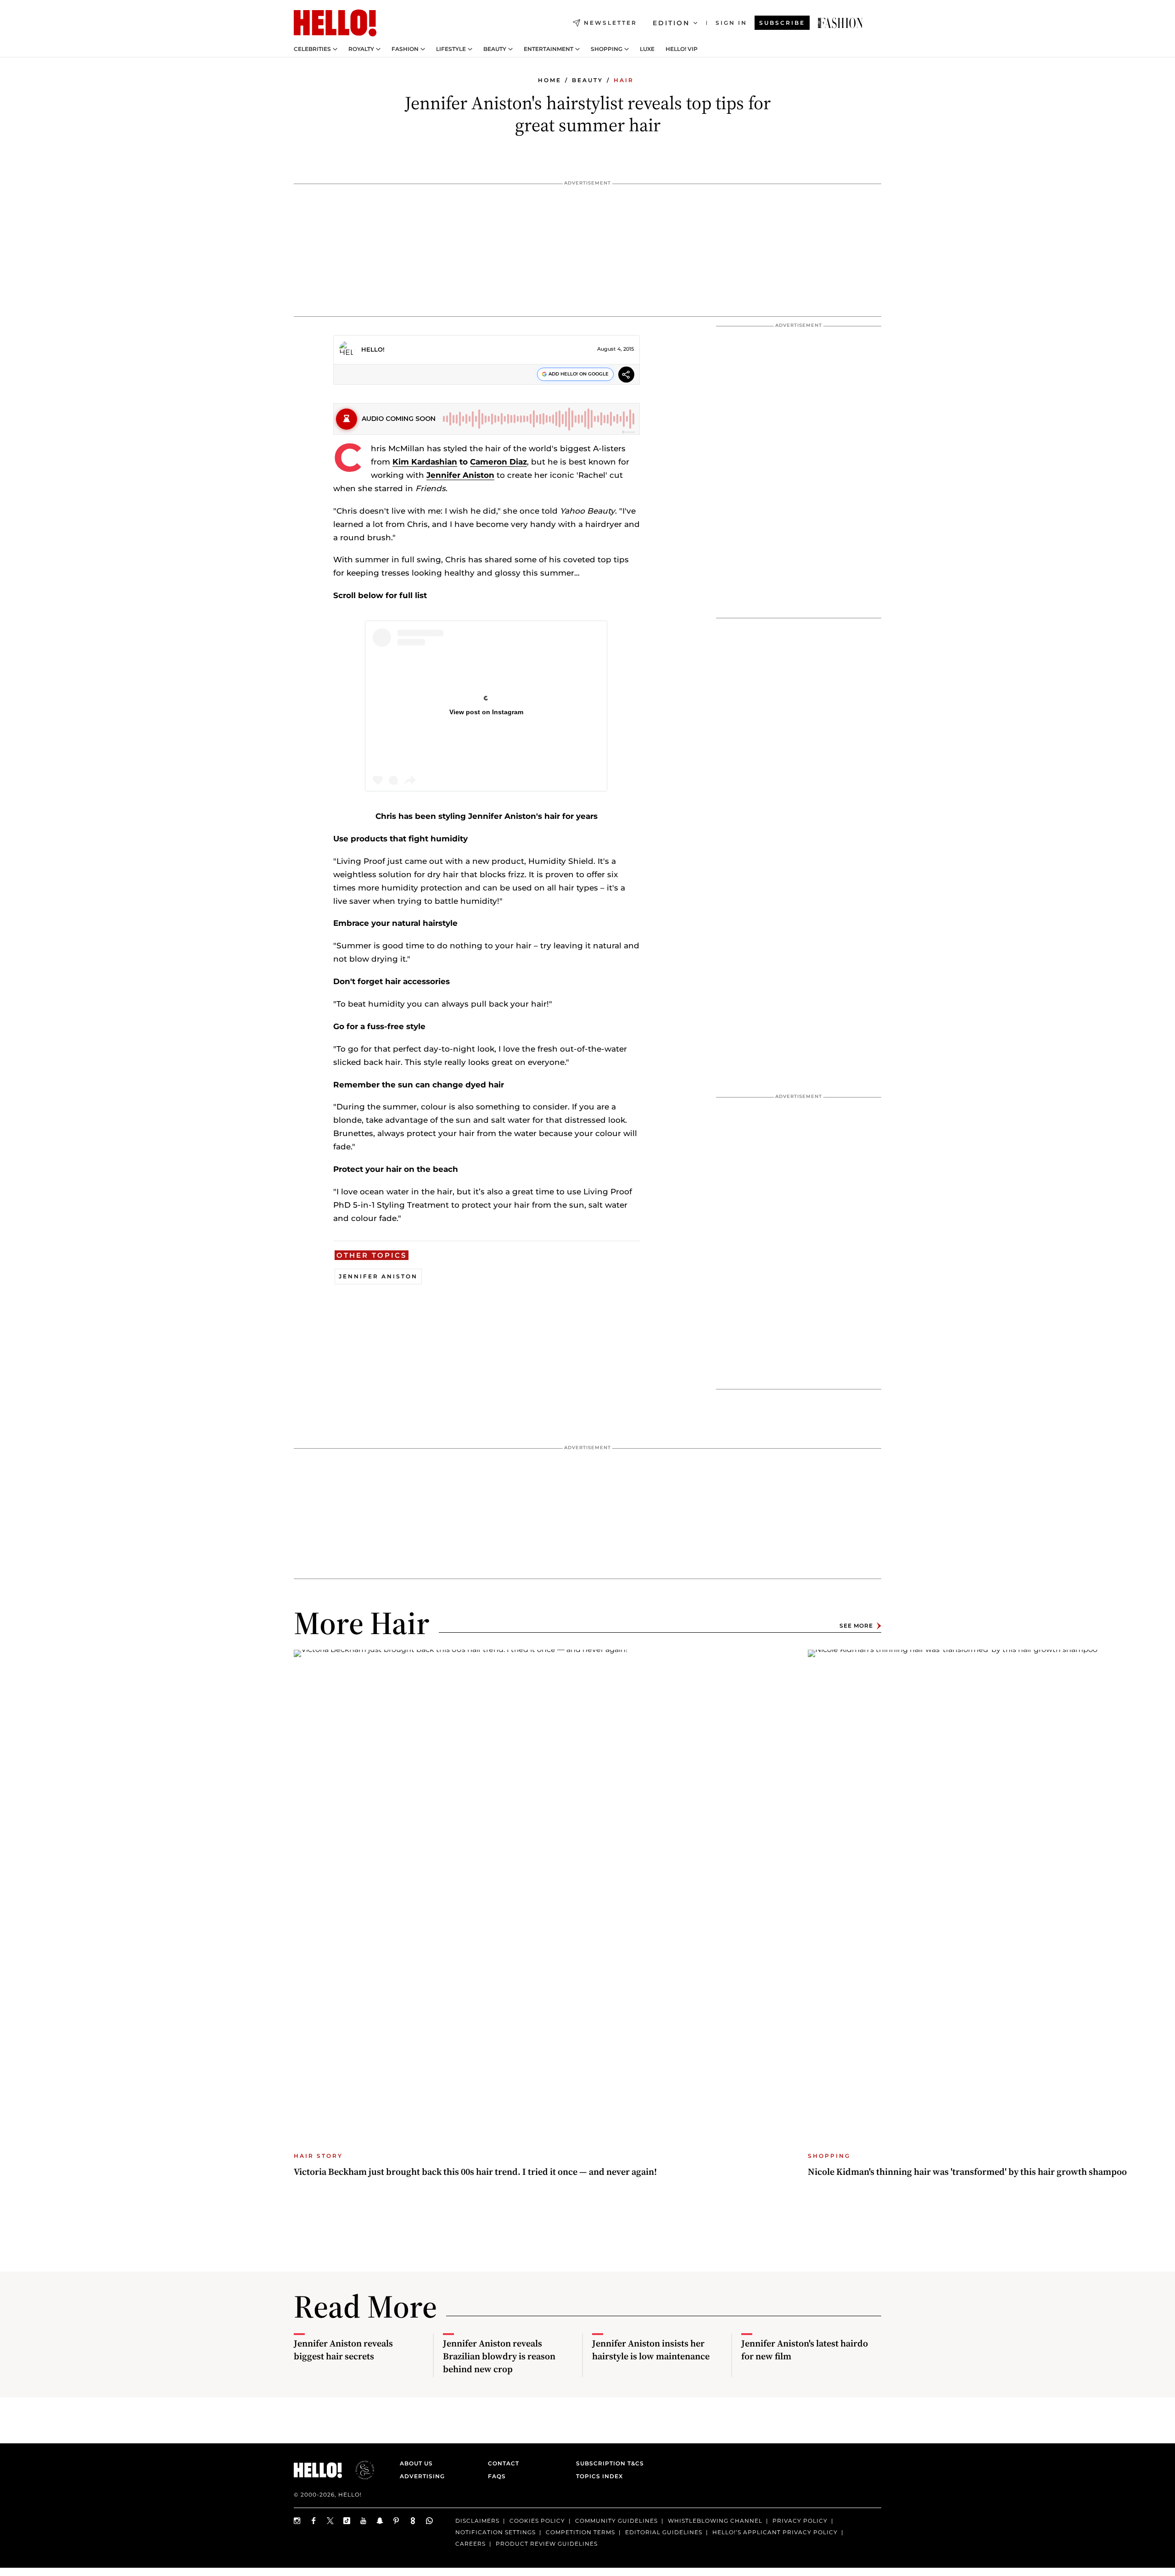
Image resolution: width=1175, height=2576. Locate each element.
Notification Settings (495, 2532)
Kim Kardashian (425, 462)
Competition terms (580, 2532)
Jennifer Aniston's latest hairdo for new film (805, 2350)
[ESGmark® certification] (359, 2470)
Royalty (361, 49)
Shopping (607, 49)
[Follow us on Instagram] (297, 2521)
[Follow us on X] (330, 2521)
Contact (504, 2463)
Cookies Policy (537, 2521)
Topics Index (599, 2476)
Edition (671, 23)
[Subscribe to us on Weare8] (413, 2521)
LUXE (647, 49)
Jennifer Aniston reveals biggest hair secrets (343, 2350)
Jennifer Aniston (460, 475)
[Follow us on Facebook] (314, 2521)
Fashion (405, 49)
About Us (416, 2463)
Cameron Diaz (498, 462)
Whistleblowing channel (715, 2521)
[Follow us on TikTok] (347, 2521)
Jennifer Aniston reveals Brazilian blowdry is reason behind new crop (499, 2356)
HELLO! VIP (682, 49)
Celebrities (312, 49)
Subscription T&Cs (607, 2463)
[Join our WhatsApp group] (430, 2521)
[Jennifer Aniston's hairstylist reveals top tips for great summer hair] (840, 23)
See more (856, 1626)
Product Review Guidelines (547, 2543)
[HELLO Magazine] (335, 23)
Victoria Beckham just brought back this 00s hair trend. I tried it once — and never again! (475, 2172)
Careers (470, 2543)
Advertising (422, 2476)
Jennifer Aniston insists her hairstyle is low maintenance (651, 2350)
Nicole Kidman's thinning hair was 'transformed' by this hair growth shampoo (967, 2172)
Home (550, 80)
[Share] (626, 376)
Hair (624, 80)
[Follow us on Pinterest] (397, 2521)
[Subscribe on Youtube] (364, 2521)
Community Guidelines (616, 2521)
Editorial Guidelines (664, 2532)
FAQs (497, 2476)
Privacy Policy (800, 2521)
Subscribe (782, 23)
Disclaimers (477, 2521)
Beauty (495, 49)
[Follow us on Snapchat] (380, 2521)
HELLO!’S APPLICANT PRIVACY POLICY (775, 2532)
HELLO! (373, 349)
